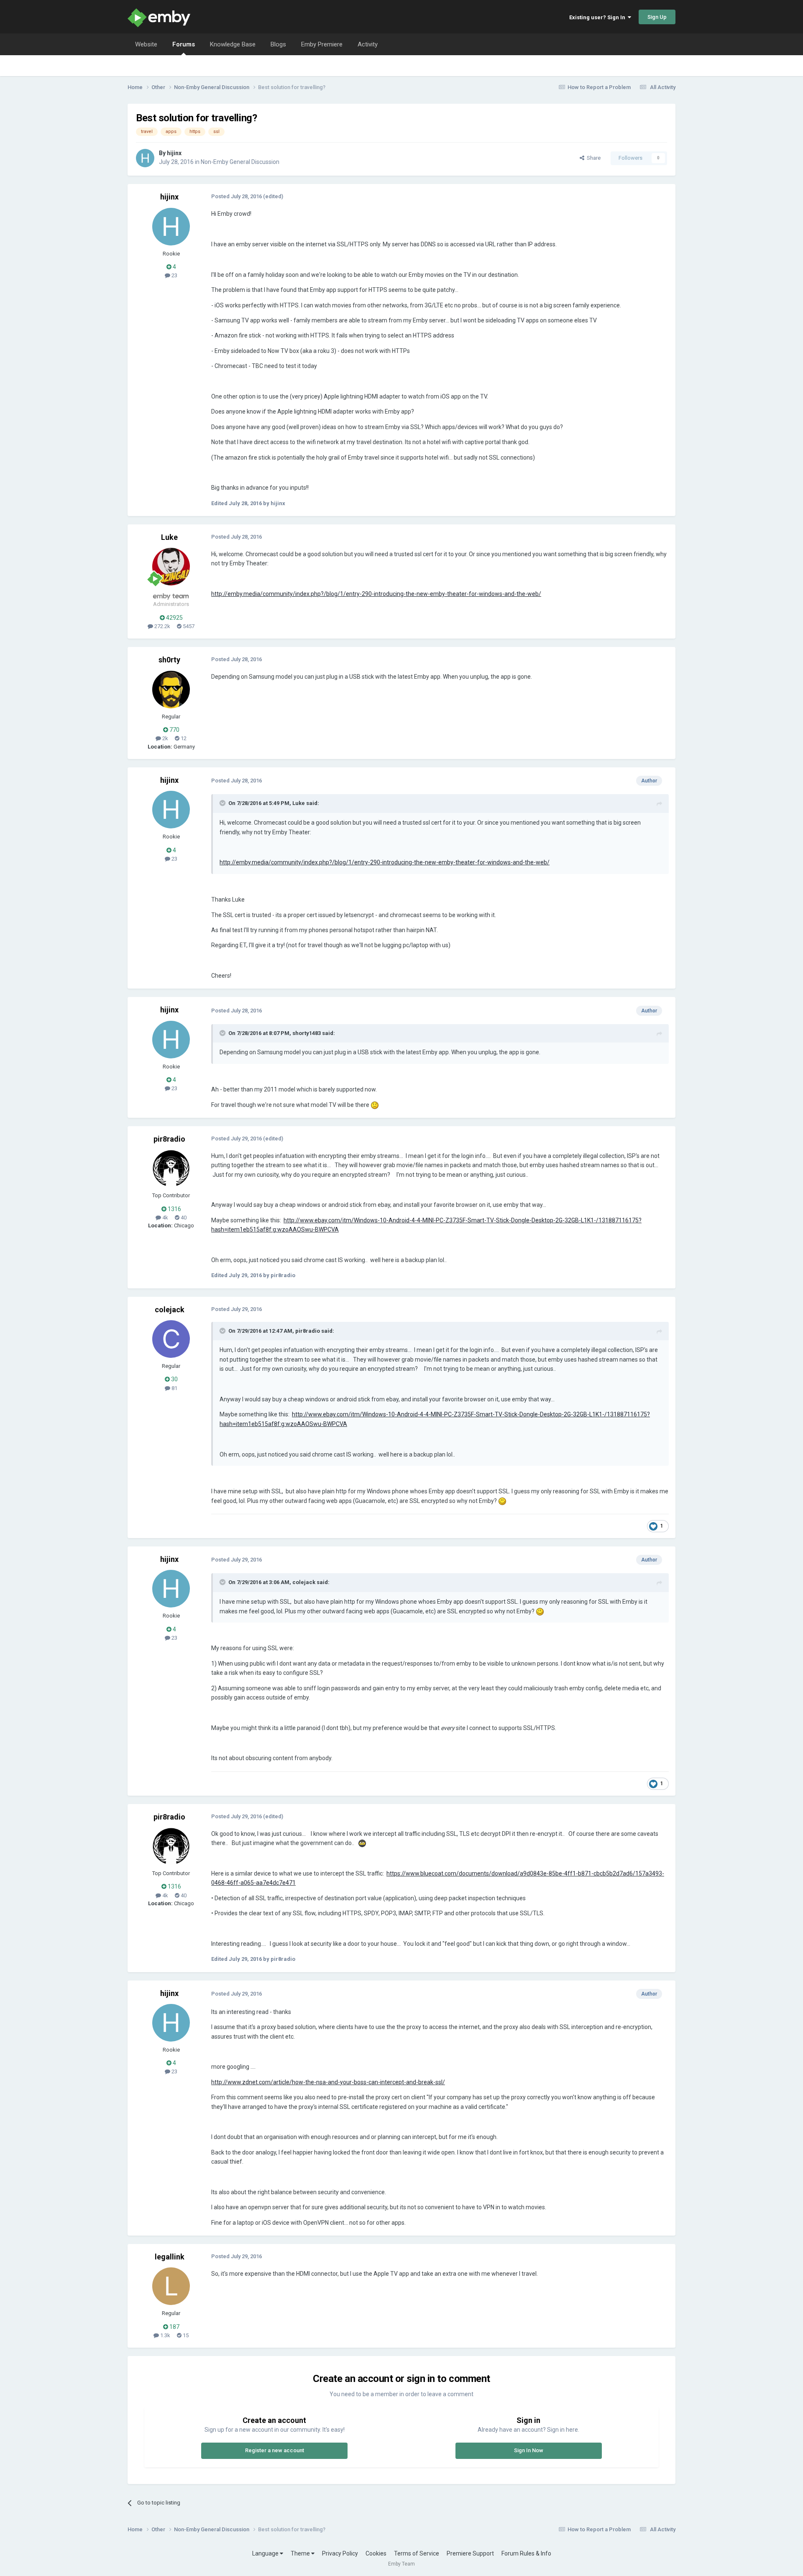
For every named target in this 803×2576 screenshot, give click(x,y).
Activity (368, 44)
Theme (301, 2553)
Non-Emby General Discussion (240, 162)
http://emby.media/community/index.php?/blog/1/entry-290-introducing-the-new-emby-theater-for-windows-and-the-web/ (376, 594)
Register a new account (275, 2450)
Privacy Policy (340, 2553)
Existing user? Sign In (598, 17)
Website (146, 44)
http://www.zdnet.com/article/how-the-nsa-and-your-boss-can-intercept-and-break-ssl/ (328, 2082)
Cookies (376, 2553)
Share (592, 158)
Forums (184, 44)
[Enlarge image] (375, 1105)
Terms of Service (417, 2553)
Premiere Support (470, 2553)
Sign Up (657, 17)
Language (266, 2553)
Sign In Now (529, 2450)
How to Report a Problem (599, 87)
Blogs (278, 44)
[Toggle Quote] (223, 803)
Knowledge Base (233, 44)
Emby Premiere (322, 44)
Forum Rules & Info (526, 2553)
